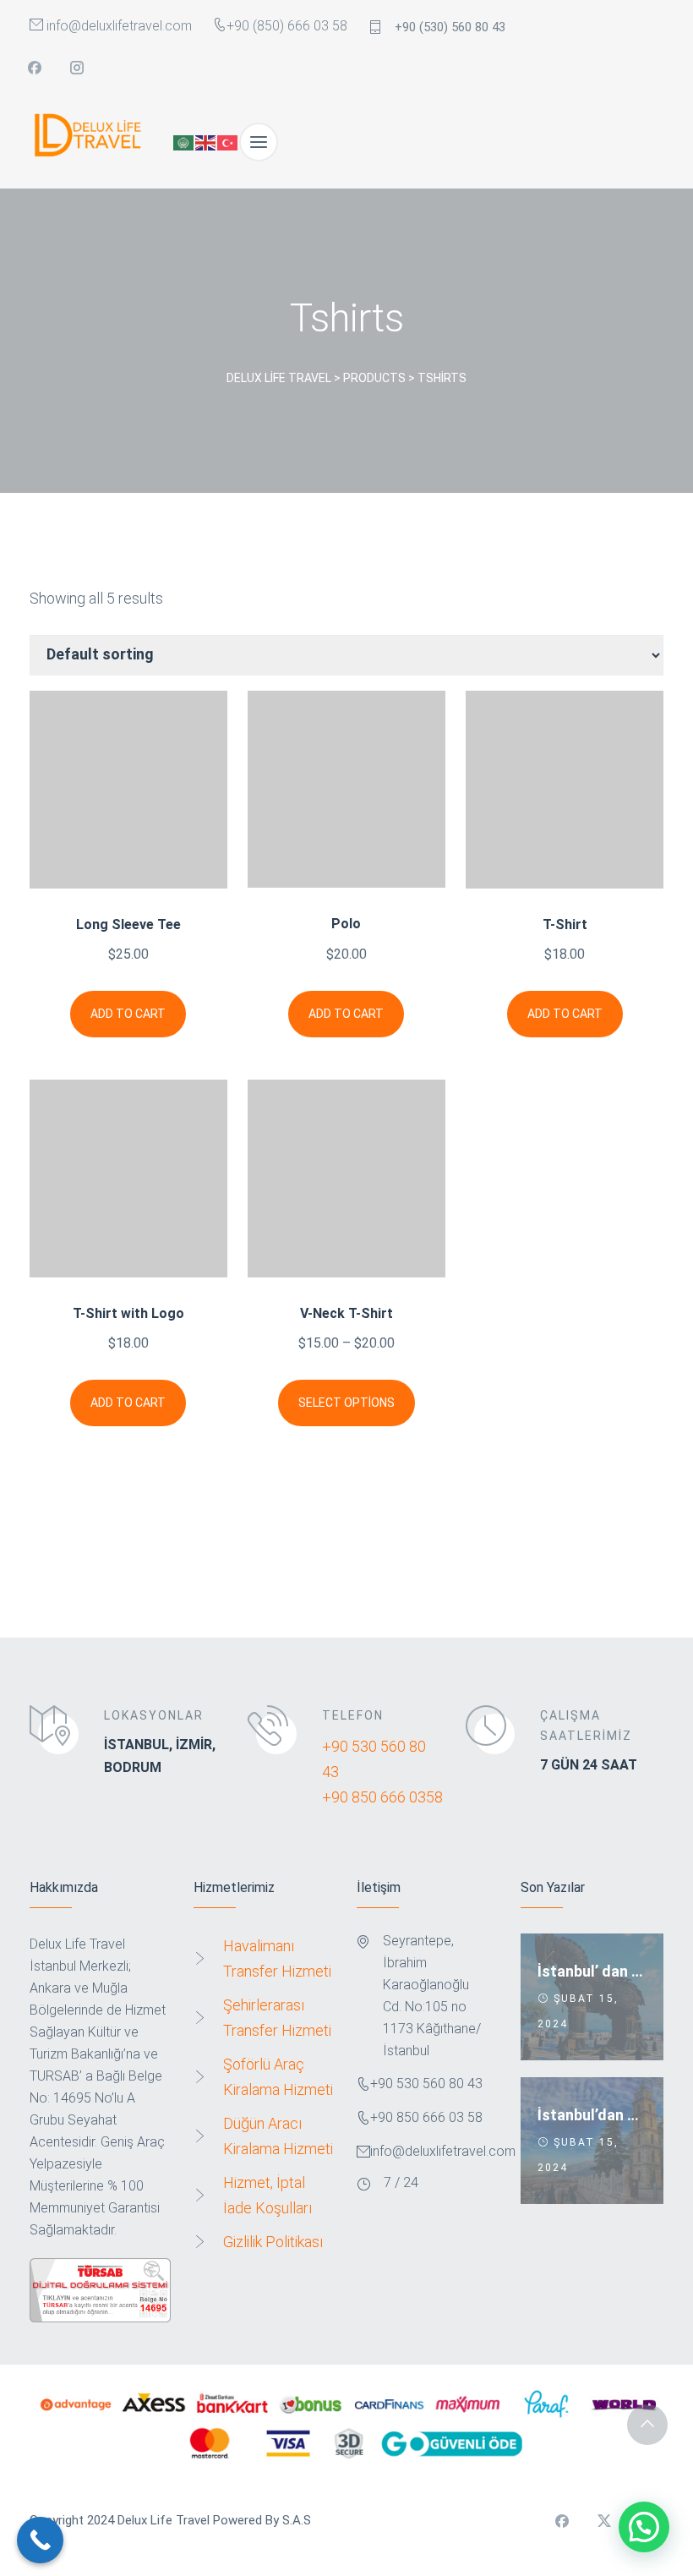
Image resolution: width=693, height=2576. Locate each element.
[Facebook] (35, 68)
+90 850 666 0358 (382, 1797)
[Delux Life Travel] (93, 142)
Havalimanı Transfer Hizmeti (277, 1958)
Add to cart (128, 1014)
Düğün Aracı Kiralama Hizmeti (278, 2136)
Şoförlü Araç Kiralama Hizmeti (278, 2077)
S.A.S (297, 2520)
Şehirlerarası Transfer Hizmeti (277, 2018)
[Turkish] (228, 142)
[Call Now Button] (40, 2540)
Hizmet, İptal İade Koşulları (267, 2195)
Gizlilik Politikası (273, 2242)
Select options (346, 1403)
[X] (604, 2521)
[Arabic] (184, 142)
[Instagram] (77, 68)
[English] (206, 142)
